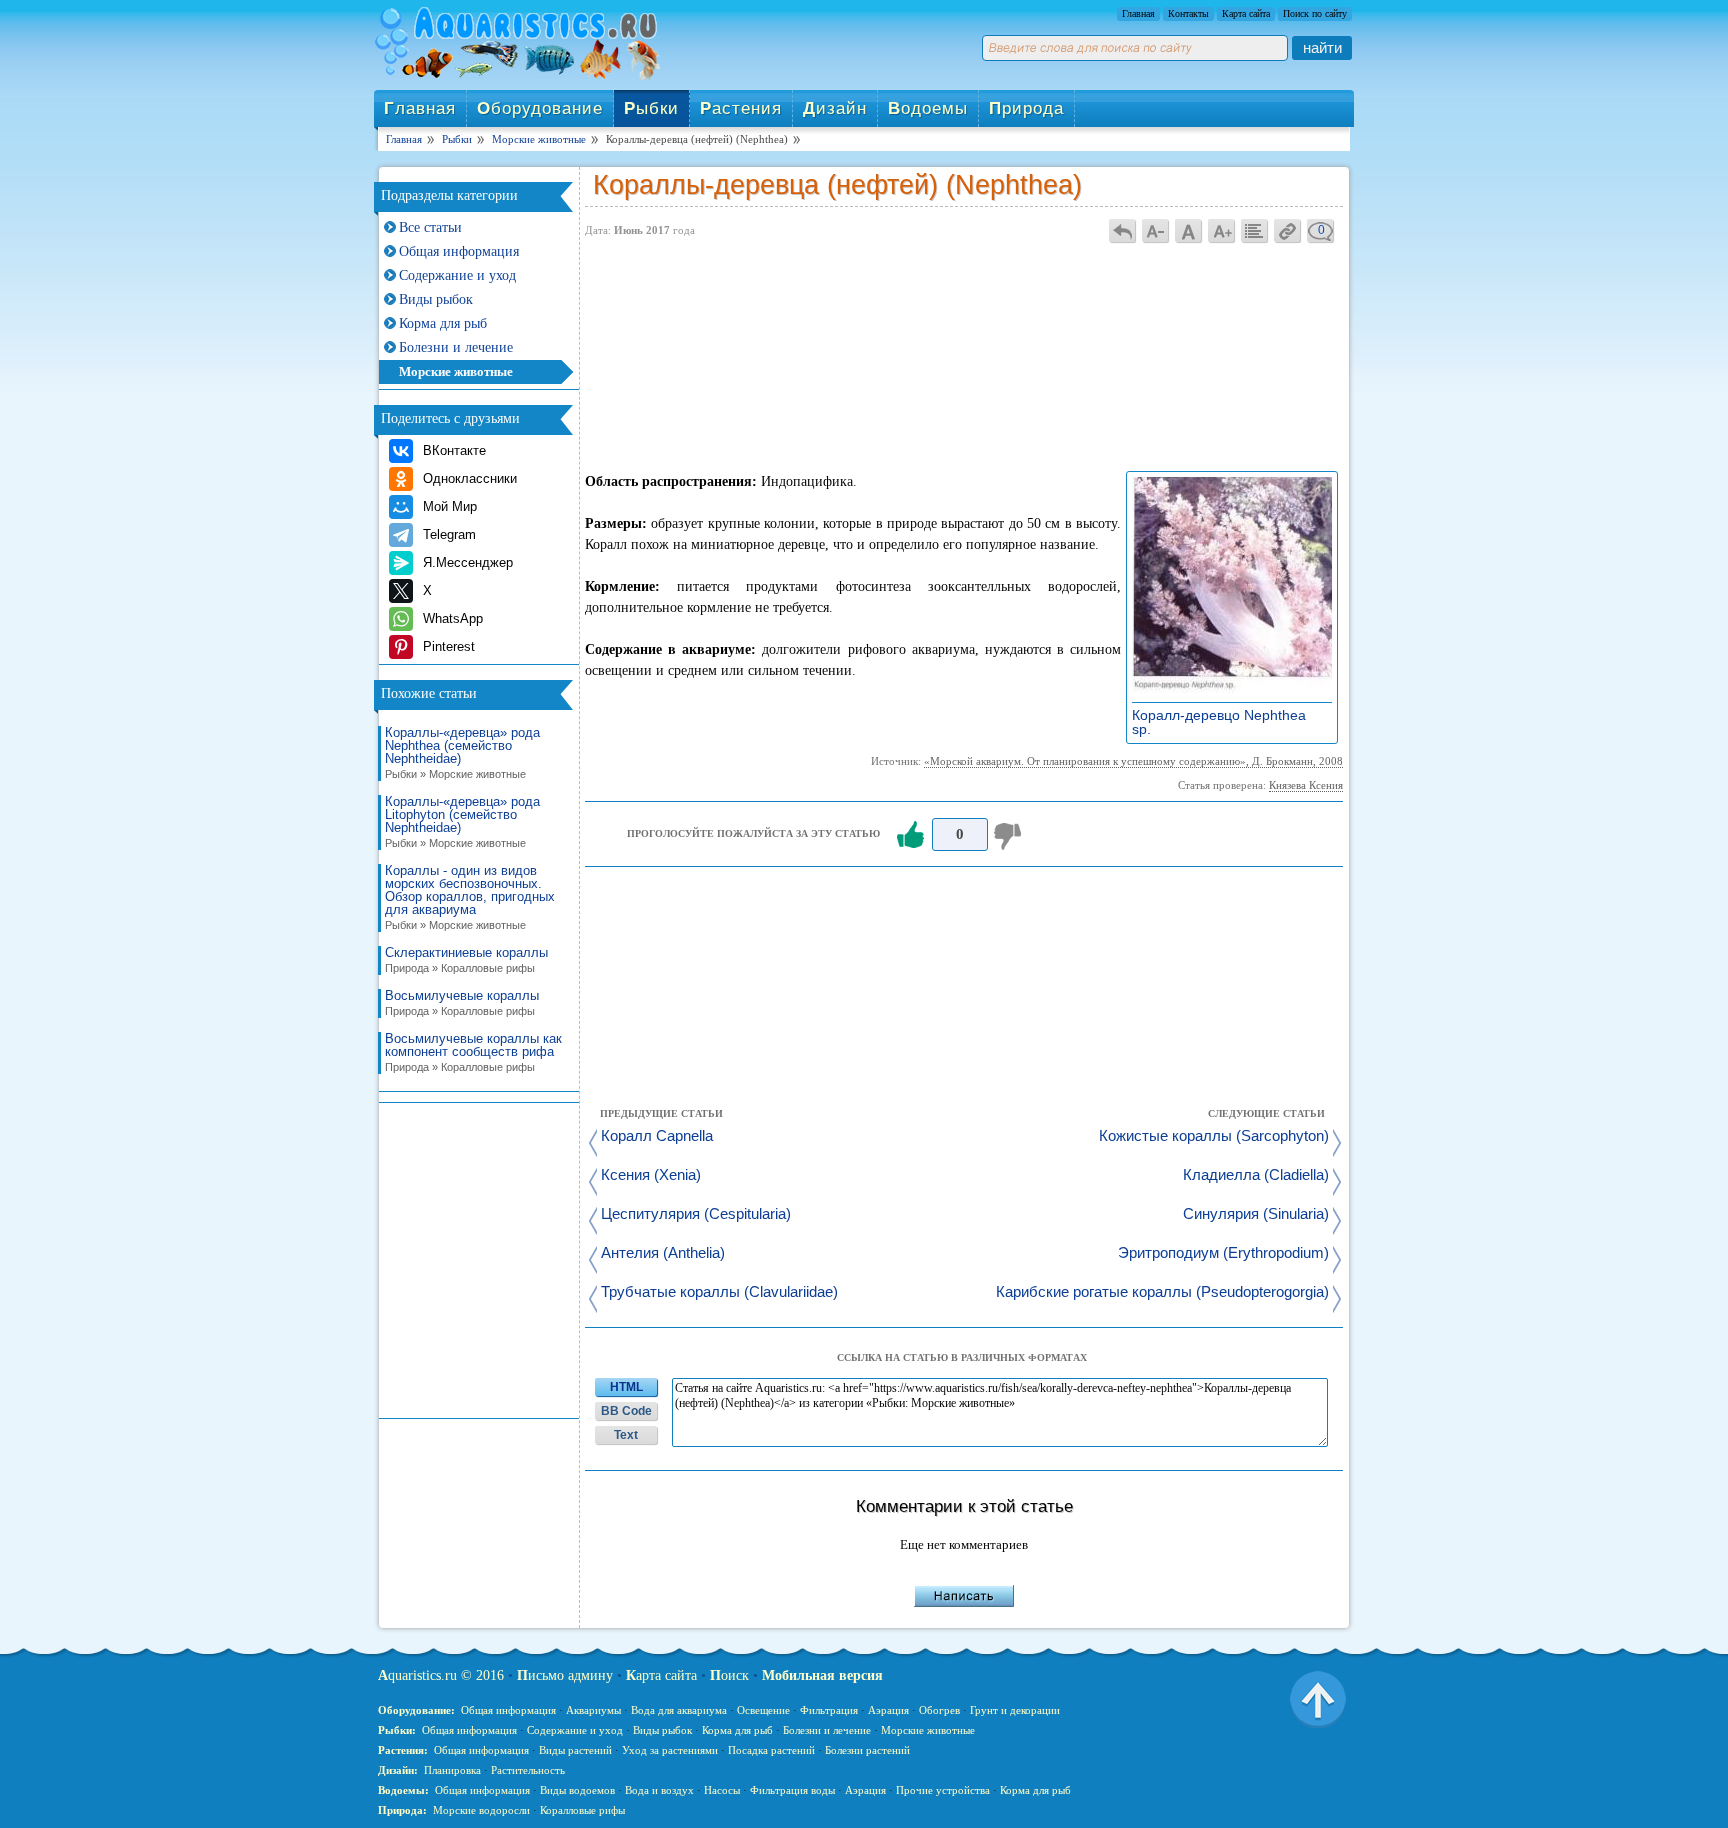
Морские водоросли (481, 1810)
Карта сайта (1246, 13)
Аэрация (888, 1710)
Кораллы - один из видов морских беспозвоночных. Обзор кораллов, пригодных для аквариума (470, 897)
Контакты (1188, 13)
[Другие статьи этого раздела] (1255, 230)
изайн (835, 108)
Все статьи (430, 227)
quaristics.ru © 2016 (441, 1675)
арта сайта (661, 1675)
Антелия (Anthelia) (663, 1253)
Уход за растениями (670, 1750)
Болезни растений (867, 1750)
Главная (1138, 13)
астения (741, 108)
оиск (729, 1675)
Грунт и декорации (1015, 1710)
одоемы (928, 108)
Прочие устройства (943, 1790)
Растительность (528, 1770)
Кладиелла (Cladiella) (1256, 1175)
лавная (420, 108)
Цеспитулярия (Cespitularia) (696, 1214)
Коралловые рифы (582, 1810)
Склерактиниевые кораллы (466, 960)
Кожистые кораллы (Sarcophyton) (1214, 1136)
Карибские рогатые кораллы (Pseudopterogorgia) (1162, 1292)
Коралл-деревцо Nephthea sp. (1219, 722)
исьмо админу (565, 1675)
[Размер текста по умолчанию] (1189, 230)
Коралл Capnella (657, 1136)
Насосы (722, 1790)
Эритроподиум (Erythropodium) (1223, 1253)
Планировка (452, 1770)
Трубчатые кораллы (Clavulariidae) (719, 1292)
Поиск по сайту (1315, 13)
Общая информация (459, 251)
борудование (540, 108)
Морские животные (456, 371)
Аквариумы (593, 1710)
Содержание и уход (457, 275)
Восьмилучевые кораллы (462, 1003)
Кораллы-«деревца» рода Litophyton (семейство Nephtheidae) (462, 822)
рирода (1026, 108)
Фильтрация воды (792, 1790)
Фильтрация (829, 1710)
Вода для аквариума (679, 1710)
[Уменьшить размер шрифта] (1156, 230)
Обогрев (939, 1710)
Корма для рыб (443, 323)
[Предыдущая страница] (1123, 230)
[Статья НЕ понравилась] (1010, 835)
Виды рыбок (436, 299)
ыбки (651, 108)
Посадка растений (771, 1750)
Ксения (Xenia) (651, 1175)
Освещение (763, 1710)
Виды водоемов (577, 1790)
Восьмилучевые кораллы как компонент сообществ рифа (473, 1052)
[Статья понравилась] (910, 835)
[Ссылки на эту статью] (1288, 230)
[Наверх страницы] (1318, 1698)
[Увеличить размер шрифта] (1222, 230)
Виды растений (575, 1750)
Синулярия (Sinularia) (1256, 1214)
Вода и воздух (659, 1790)
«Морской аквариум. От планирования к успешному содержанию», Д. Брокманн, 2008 (1133, 761)
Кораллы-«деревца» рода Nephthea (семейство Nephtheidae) (462, 753)
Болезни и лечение (456, 347)
